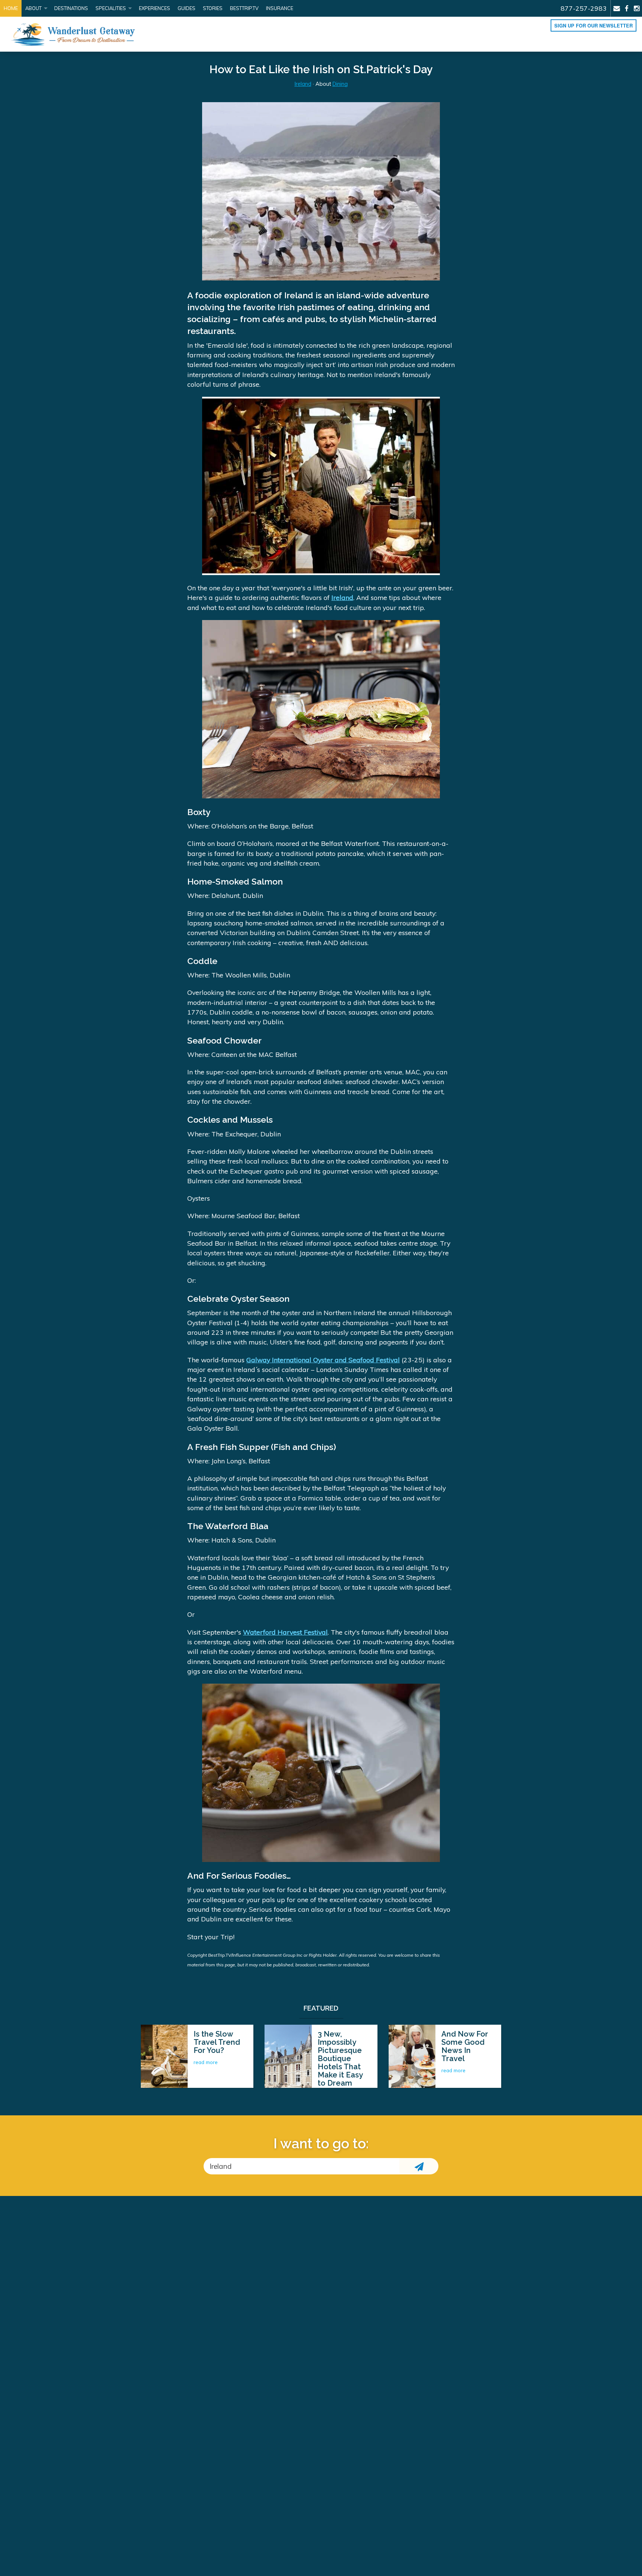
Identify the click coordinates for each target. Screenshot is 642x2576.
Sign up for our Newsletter (594, 26)
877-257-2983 (584, 8)
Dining (340, 84)
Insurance (280, 8)
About (33, 8)
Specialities (111, 8)
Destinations (71, 8)
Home (11, 8)
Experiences (155, 8)
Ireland (303, 84)
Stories (213, 8)
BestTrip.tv (244, 8)
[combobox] (301, 2166)
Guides (187, 8)
